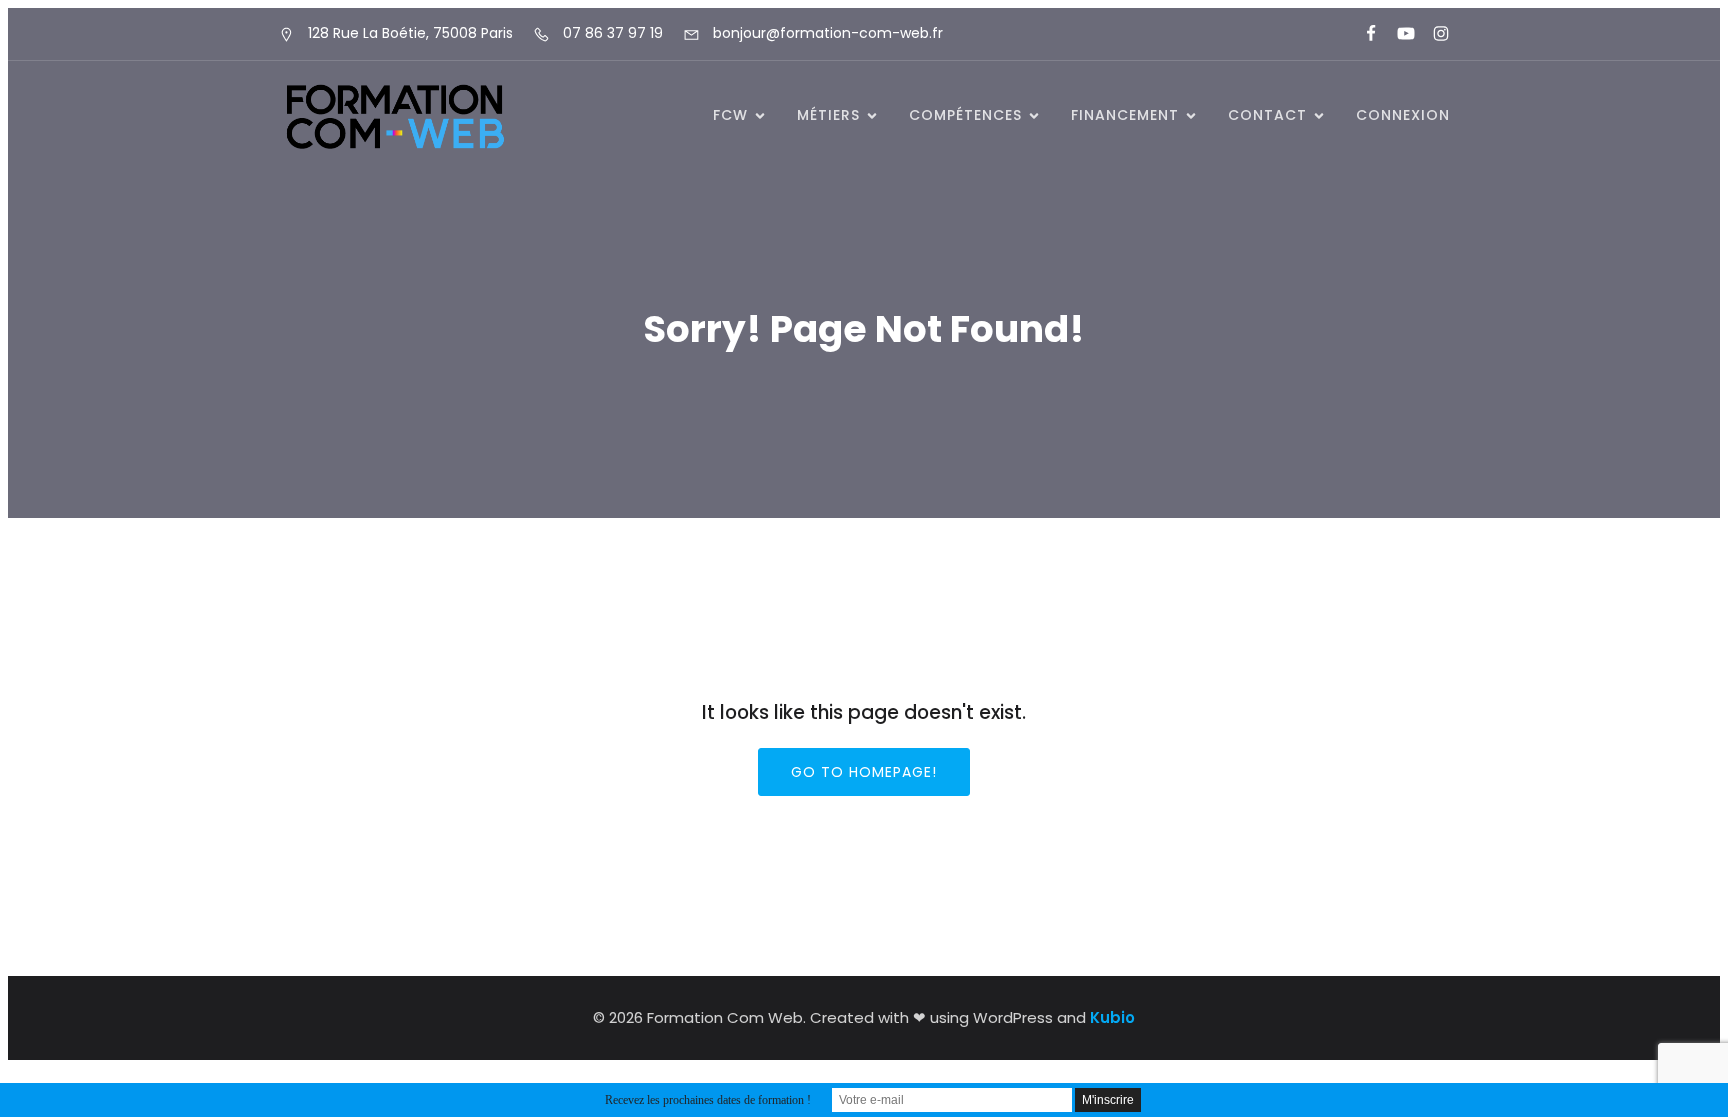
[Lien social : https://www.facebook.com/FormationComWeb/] (1362, 34)
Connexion (1403, 115)
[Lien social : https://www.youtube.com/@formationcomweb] (1397, 34)
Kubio (1112, 1017)
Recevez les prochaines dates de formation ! (708, 1100)
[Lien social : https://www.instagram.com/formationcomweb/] (1432, 34)
